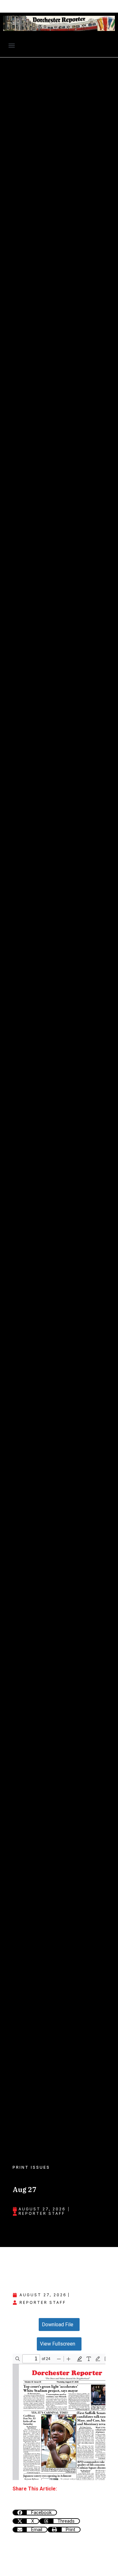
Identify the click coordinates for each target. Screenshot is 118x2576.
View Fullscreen (58, 2344)
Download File (58, 2325)
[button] (11, 46)
